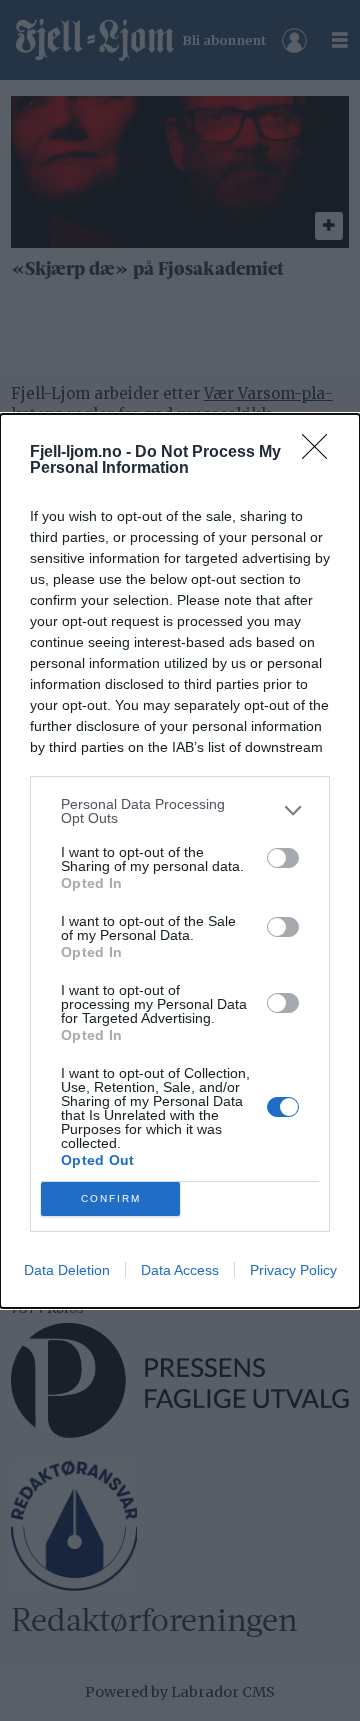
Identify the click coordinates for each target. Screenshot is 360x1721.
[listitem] (180, 811)
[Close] (321, 453)
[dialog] (180, 861)
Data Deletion (67, 1270)
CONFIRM (111, 1198)
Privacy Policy (293, 1270)
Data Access (180, 1270)
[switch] (283, 858)
